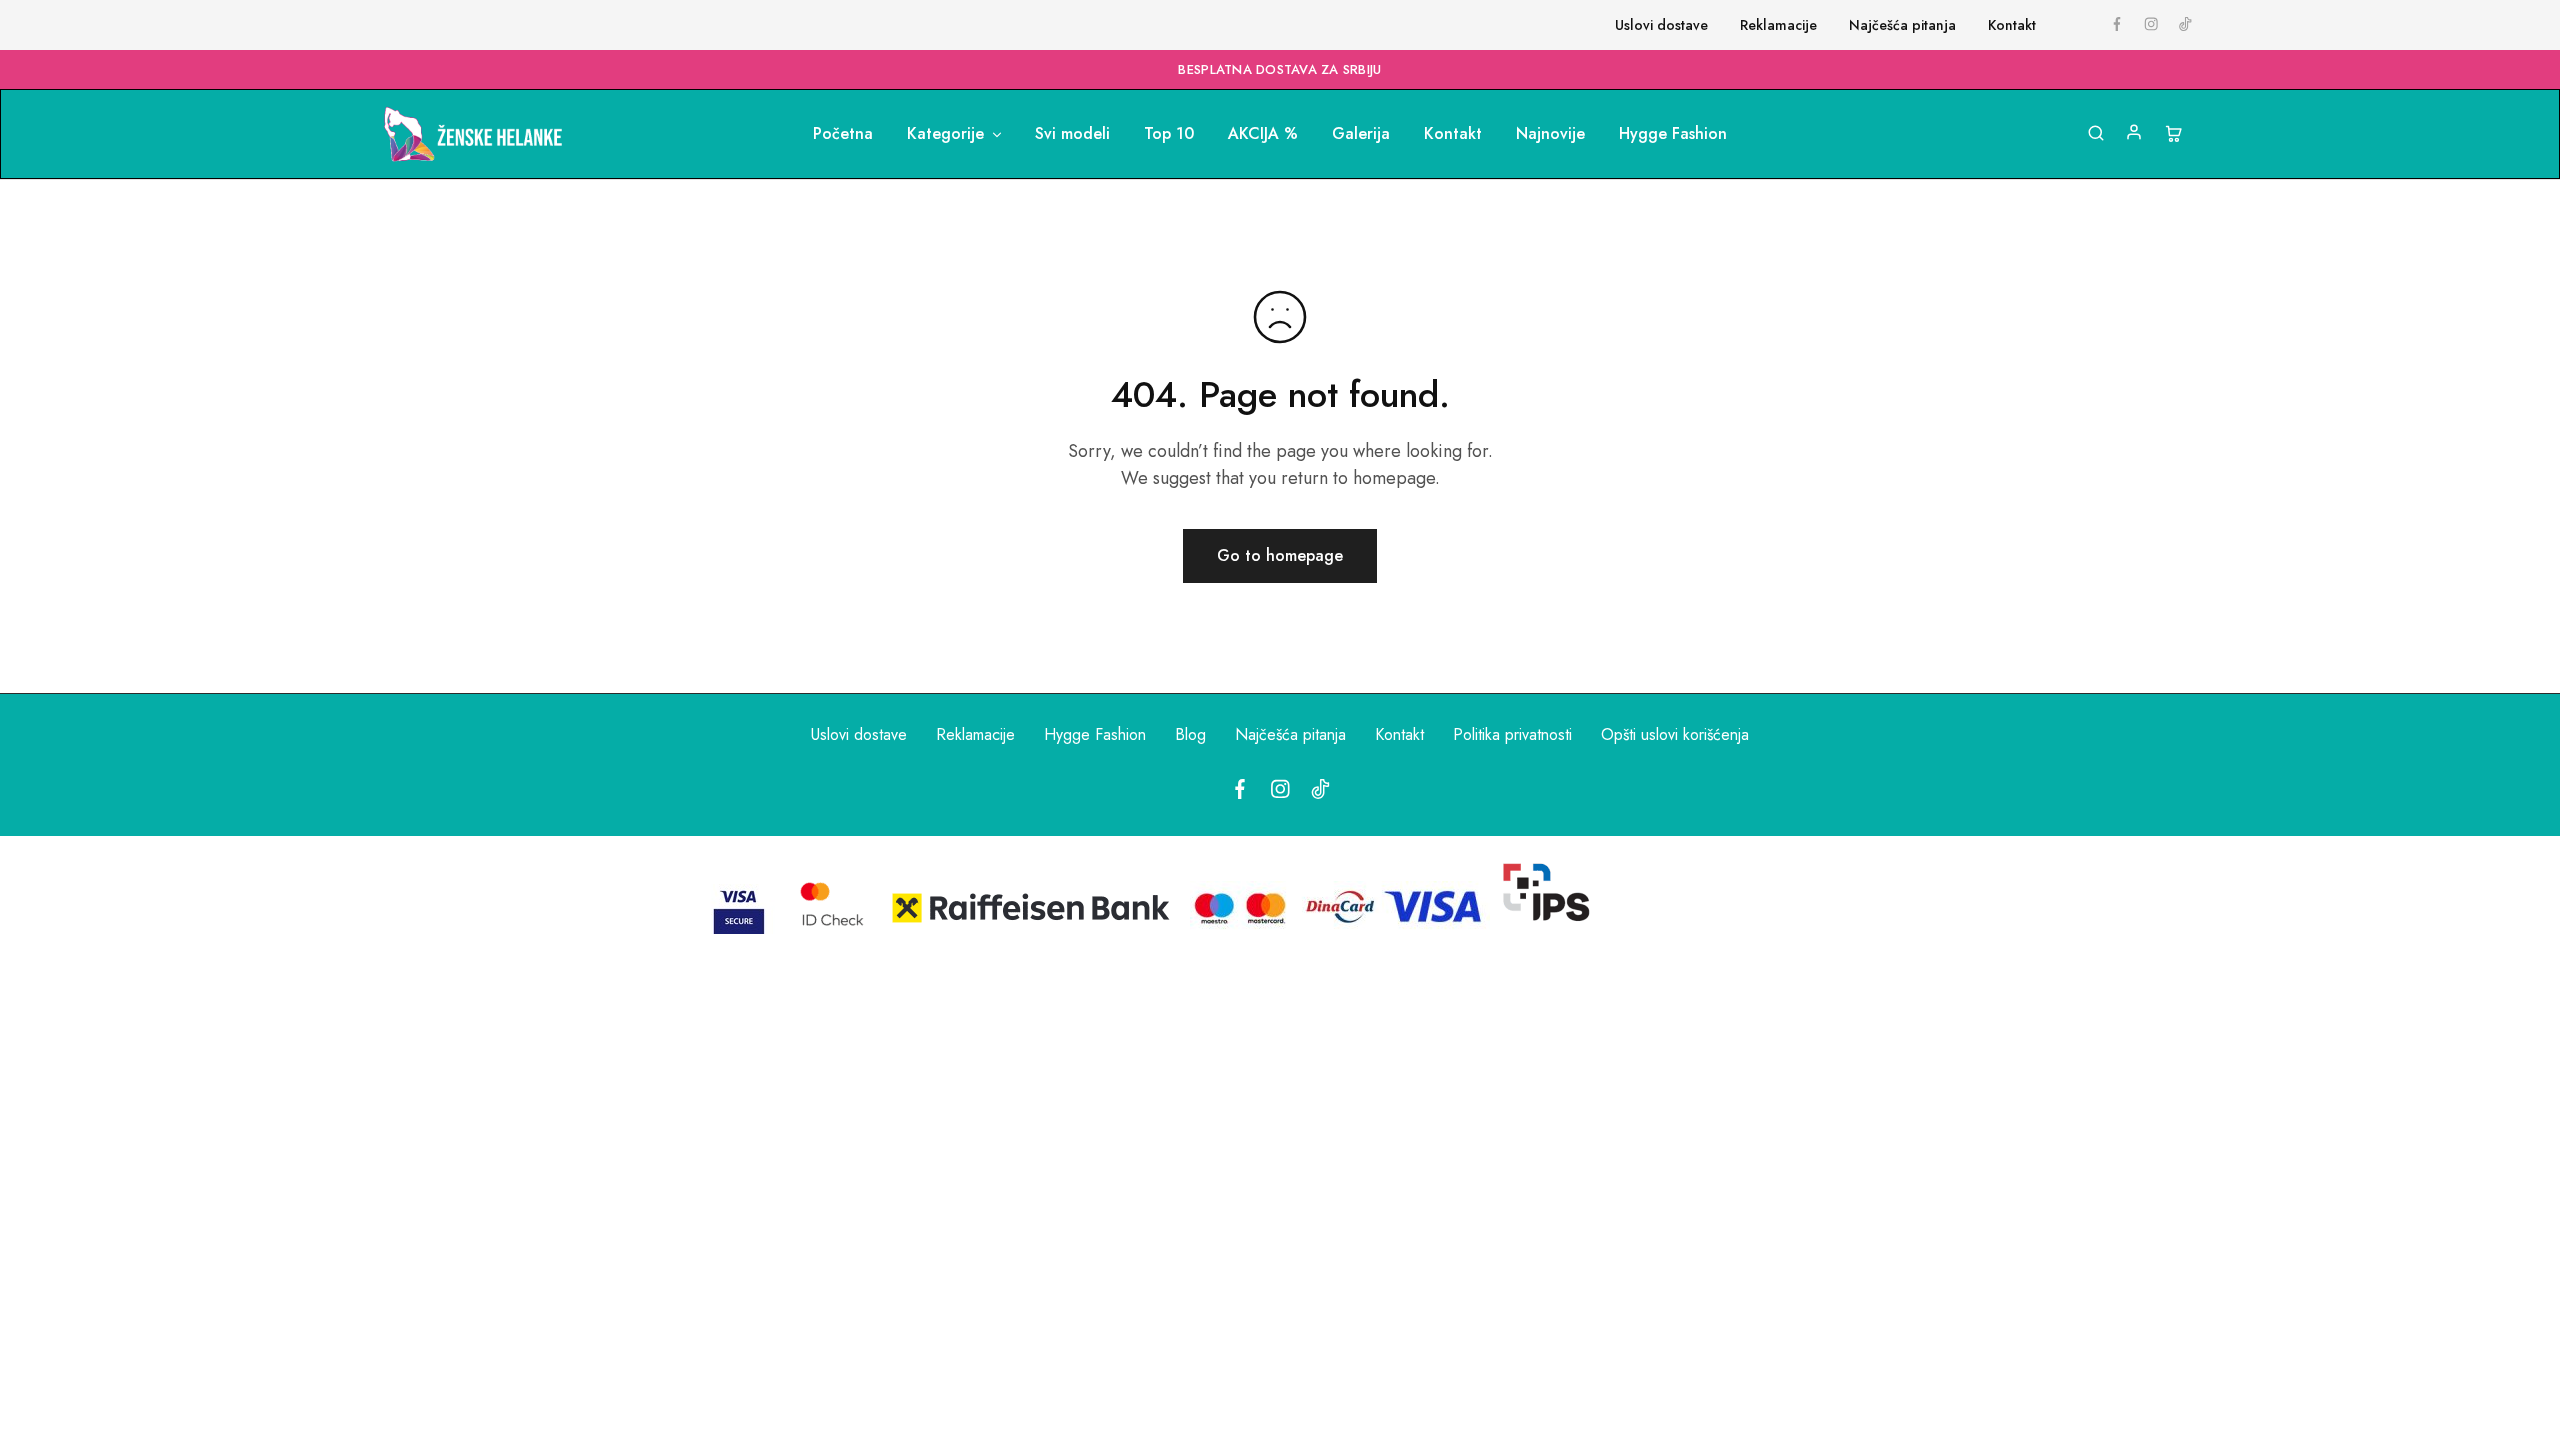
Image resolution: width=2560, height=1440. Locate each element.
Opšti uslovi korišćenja (1675, 734)
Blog (1190, 734)
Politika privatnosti (1512, 734)
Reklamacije (1778, 25)
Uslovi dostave (1661, 25)
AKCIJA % (1263, 134)
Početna (843, 134)
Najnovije (1550, 134)
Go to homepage (1280, 555)
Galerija (1361, 134)
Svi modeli (1072, 134)
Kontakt (2012, 25)
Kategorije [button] (945, 134)
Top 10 (1169, 134)
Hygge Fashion (1673, 134)
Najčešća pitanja (1902, 25)
